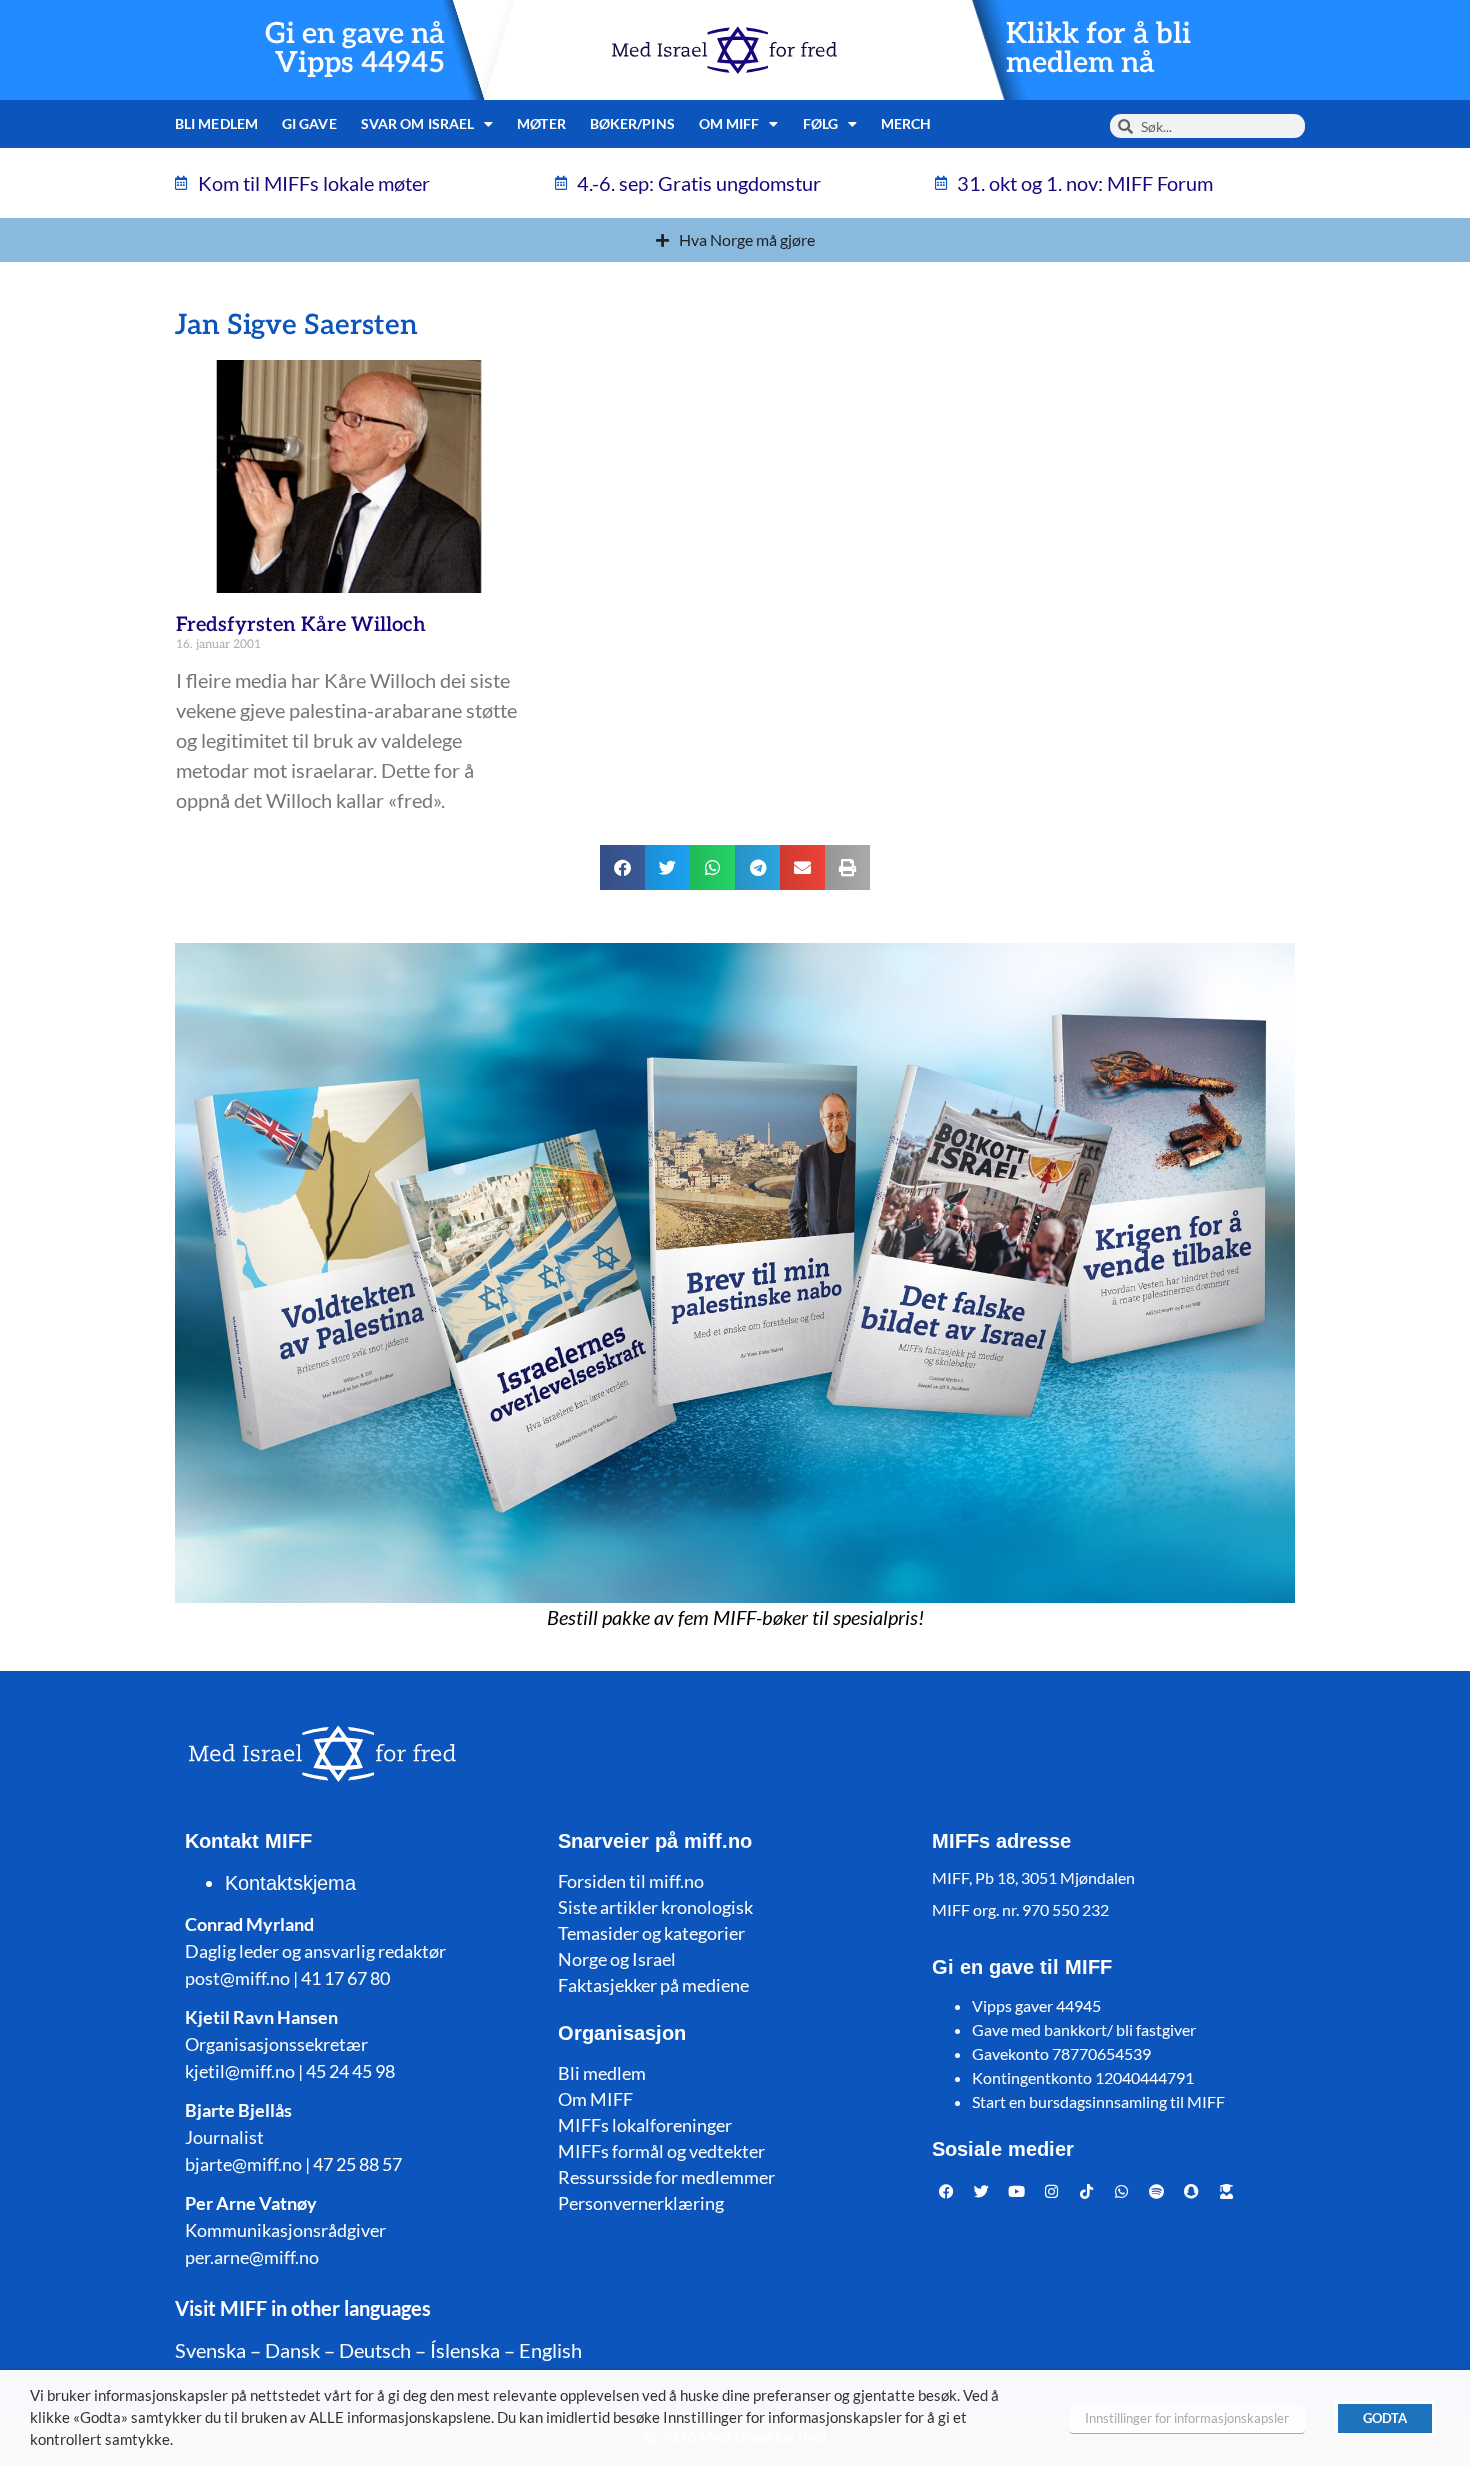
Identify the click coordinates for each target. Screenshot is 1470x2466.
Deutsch (375, 2350)
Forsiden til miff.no (631, 1881)
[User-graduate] (1227, 2191)
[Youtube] (1017, 2191)
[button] (622, 867)
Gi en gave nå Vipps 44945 (355, 49)
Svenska (210, 2350)
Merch (906, 123)
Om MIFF (595, 2099)
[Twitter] (982, 2191)
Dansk (292, 2350)
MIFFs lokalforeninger (645, 2125)
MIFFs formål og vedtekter (661, 2151)
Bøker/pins (632, 123)
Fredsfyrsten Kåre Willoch (301, 625)
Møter (541, 123)
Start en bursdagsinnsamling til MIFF (1098, 2101)
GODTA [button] (1385, 2418)
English (550, 2350)
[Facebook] (947, 2191)
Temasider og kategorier (651, 1933)
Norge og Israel (617, 1959)
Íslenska (465, 2350)
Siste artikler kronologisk (655, 1907)
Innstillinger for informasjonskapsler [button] (1187, 2418)
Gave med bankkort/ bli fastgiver (1084, 2029)
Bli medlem (216, 123)
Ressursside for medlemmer (666, 2177)
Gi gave (309, 123)
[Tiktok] (1087, 2191)
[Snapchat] (1192, 2191)
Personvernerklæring (641, 2203)
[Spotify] (1157, 2191)
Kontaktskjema (290, 1883)
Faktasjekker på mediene (653, 1985)
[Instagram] (1052, 2191)
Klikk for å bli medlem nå (1098, 49)
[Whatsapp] (1122, 2191)
